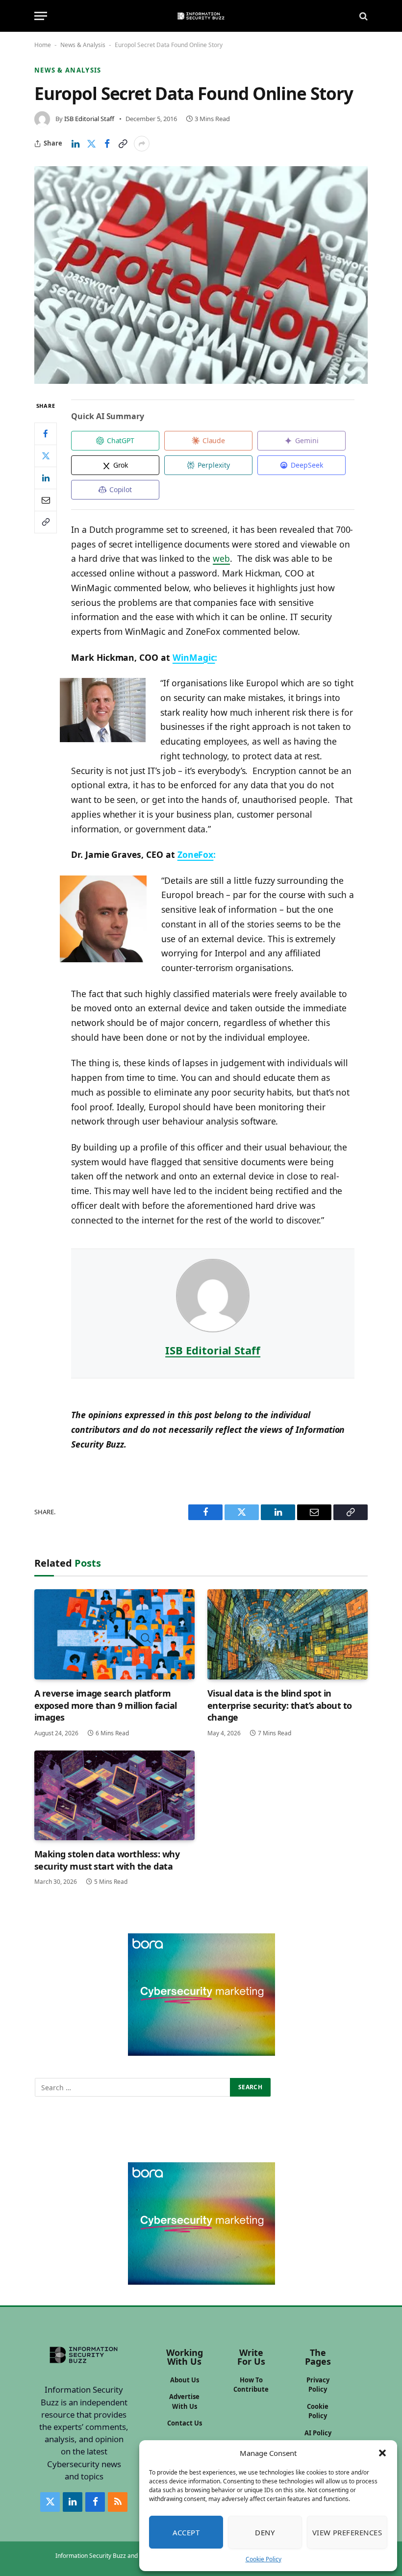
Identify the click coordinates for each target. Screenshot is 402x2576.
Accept (186, 2532)
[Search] (363, 16)
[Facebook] (46, 434)
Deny (265, 2532)
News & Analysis (83, 45)
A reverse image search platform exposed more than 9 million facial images (106, 1705)
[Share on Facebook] (107, 144)
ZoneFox (196, 854)
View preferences (347, 2532)
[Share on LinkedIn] (75, 144)
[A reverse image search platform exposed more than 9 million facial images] (114, 1634)
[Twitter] (46, 456)
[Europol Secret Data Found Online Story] (201, 275)
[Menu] (41, 16)
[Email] (46, 500)
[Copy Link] (123, 144)
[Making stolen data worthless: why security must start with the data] (114, 1796)
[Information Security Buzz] (201, 16)
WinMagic (194, 657)
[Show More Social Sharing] (142, 144)
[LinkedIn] (46, 478)
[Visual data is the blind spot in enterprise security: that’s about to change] (288, 1634)
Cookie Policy (264, 2559)
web (221, 558)
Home (43, 45)
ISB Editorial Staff (89, 119)
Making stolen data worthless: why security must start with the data (107, 1860)
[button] (382, 2453)
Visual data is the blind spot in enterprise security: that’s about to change (280, 1705)
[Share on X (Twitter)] (91, 144)
